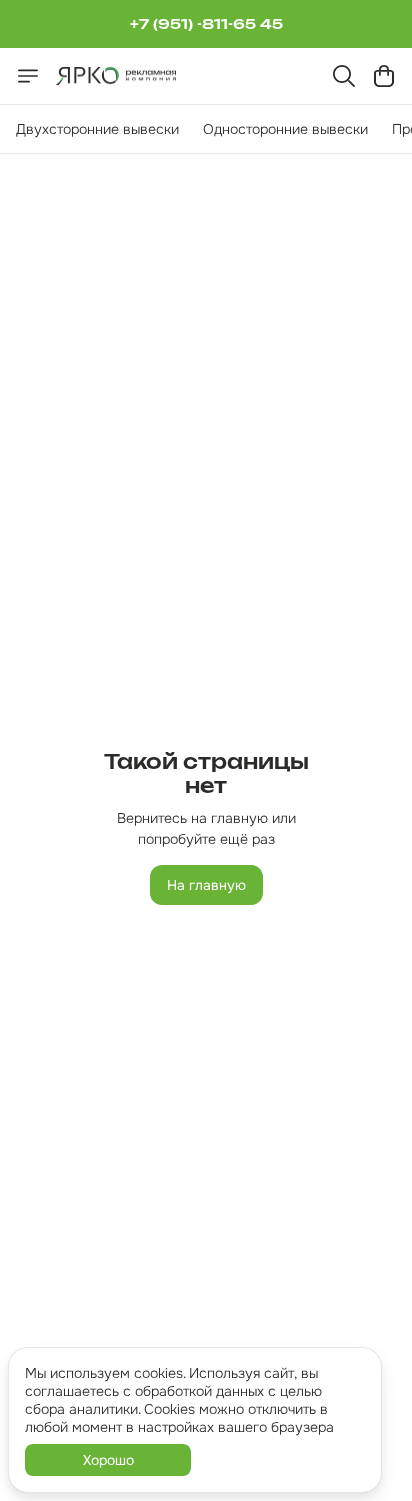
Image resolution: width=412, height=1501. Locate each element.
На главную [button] (206, 885)
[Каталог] (28, 76)
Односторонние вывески (285, 129)
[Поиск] (344, 76)
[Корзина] (384, 76)
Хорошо (108, 1460)
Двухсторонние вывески (97, 129)
